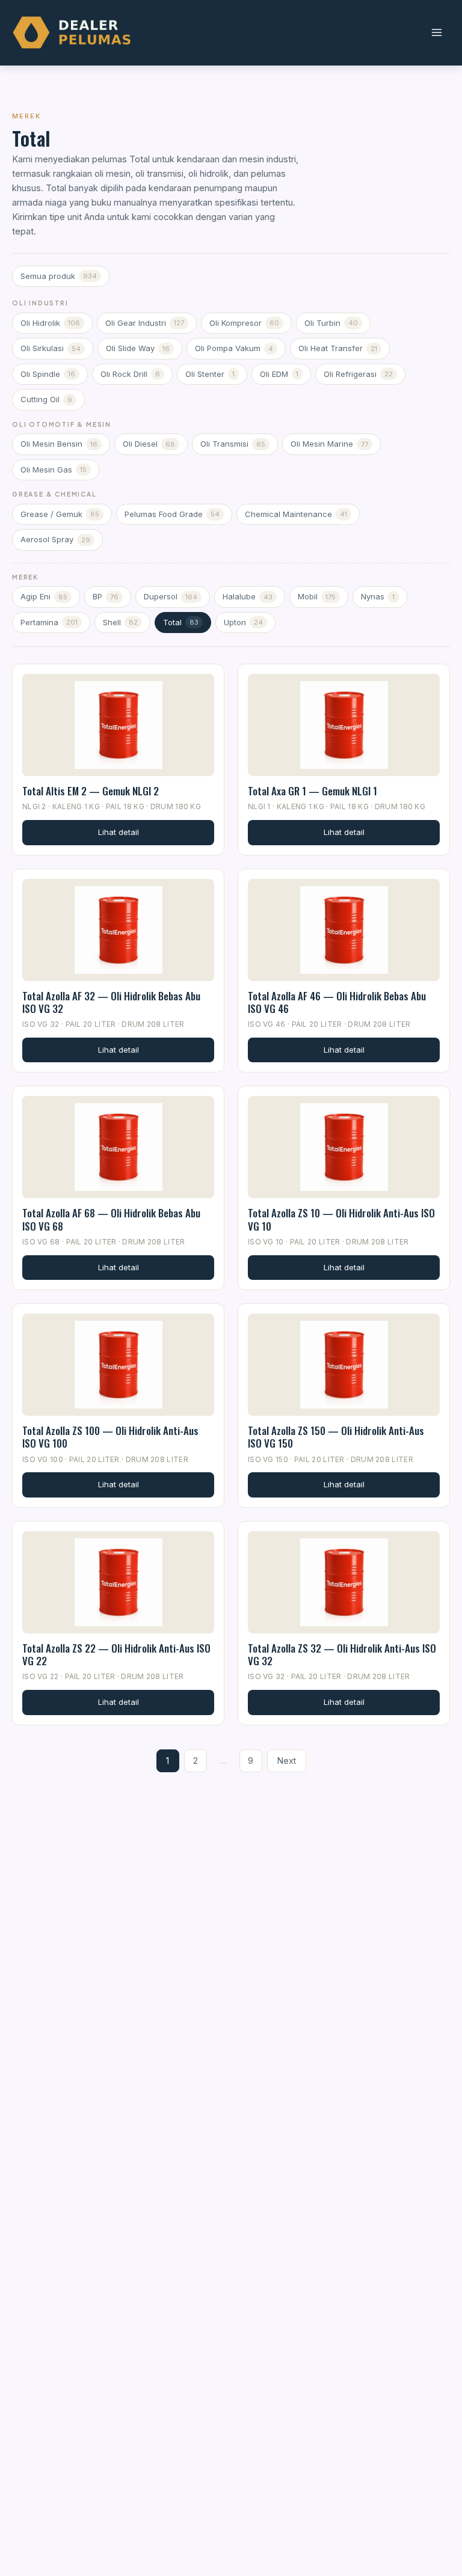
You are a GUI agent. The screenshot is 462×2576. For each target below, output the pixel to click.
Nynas (378, 596)
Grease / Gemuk (60, 514)
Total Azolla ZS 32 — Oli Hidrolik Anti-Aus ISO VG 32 (342, 1654)
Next (287, 1761)
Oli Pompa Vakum (234, 348)
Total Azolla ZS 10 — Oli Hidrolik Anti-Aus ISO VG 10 (341, 1219)
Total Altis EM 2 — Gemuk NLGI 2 (91, 791)
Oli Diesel (149, 444)
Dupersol (171, 596)
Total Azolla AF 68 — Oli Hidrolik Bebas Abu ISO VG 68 (111, 1219)
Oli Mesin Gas (54, 470)
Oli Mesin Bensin (59, 444)
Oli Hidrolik (50, 323)
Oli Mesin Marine (329, 444)
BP (106, 596)
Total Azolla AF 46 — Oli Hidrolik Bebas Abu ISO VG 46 (337, 1002)
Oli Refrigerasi (358, 374)
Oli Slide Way (138, 348)
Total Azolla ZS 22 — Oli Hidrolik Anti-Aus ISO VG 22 (116, 1654)
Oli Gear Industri (145, 323)
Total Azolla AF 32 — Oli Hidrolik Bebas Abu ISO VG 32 (111, 1002)
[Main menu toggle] (436, 33)
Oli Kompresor (244, 323)
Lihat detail (119, 832)
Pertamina (49, 622)
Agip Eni (44, 596)
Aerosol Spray (55, 539)
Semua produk (59, 276)
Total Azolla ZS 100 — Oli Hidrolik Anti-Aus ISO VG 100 (110, 1437)
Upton (243, 622)
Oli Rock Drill (130, 374)
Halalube (248, 596)
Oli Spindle (48, 374)
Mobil (317, 596)
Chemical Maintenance (296, 514)
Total (181, 622)
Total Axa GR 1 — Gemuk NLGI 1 (313, 791)
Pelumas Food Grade (172, 514)
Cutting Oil (46, 399)
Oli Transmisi (233, 444)
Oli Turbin (331, 323)
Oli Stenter (210, 374)
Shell (120, 622)
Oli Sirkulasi (51, 348)
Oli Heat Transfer (338, 348)
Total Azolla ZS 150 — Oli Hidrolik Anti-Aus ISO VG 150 (336, 1437)
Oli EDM (279, 374)
